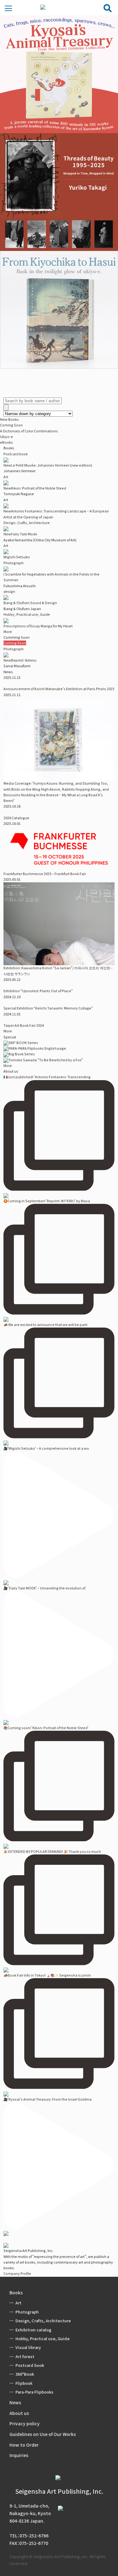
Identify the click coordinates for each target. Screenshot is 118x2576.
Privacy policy (25, 2423)
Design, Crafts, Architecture (27, 523)
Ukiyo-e (6, 437)
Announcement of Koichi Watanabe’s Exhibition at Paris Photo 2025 (59, 689)
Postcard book (16, 454)
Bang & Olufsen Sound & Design (30, 603)
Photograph (14, 563)
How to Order (24, 2445)
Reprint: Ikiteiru (20, 660)
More (8, 632)
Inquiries (19, 2455)
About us (19, 2413)
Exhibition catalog (33, 2330)
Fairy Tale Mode (20, 534)
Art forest (25, 2356)
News (15, 2402)
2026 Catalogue (16, 818)
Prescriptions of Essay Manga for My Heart (38, 626)
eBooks (6, 442)
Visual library (28, 2347)
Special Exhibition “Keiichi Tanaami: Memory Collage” (48, 1008)
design (9, 591)
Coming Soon (11, 425)
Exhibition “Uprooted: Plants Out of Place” (38, 991)
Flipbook (24, 2383)
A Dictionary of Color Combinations (29, 431)
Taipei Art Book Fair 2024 (24, 1025)
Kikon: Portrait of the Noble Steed (35, 488)
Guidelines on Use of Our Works (43, 2434)
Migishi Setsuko (17, 557)
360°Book (25, 2374)
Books (16, 2292)
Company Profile (17, 2273)
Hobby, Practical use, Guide (27, 614)
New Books (9, 419)
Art (6, 477)
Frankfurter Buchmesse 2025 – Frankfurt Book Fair (45, 874)
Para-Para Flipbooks (34, 2392)
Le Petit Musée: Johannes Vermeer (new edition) (48, 465)
